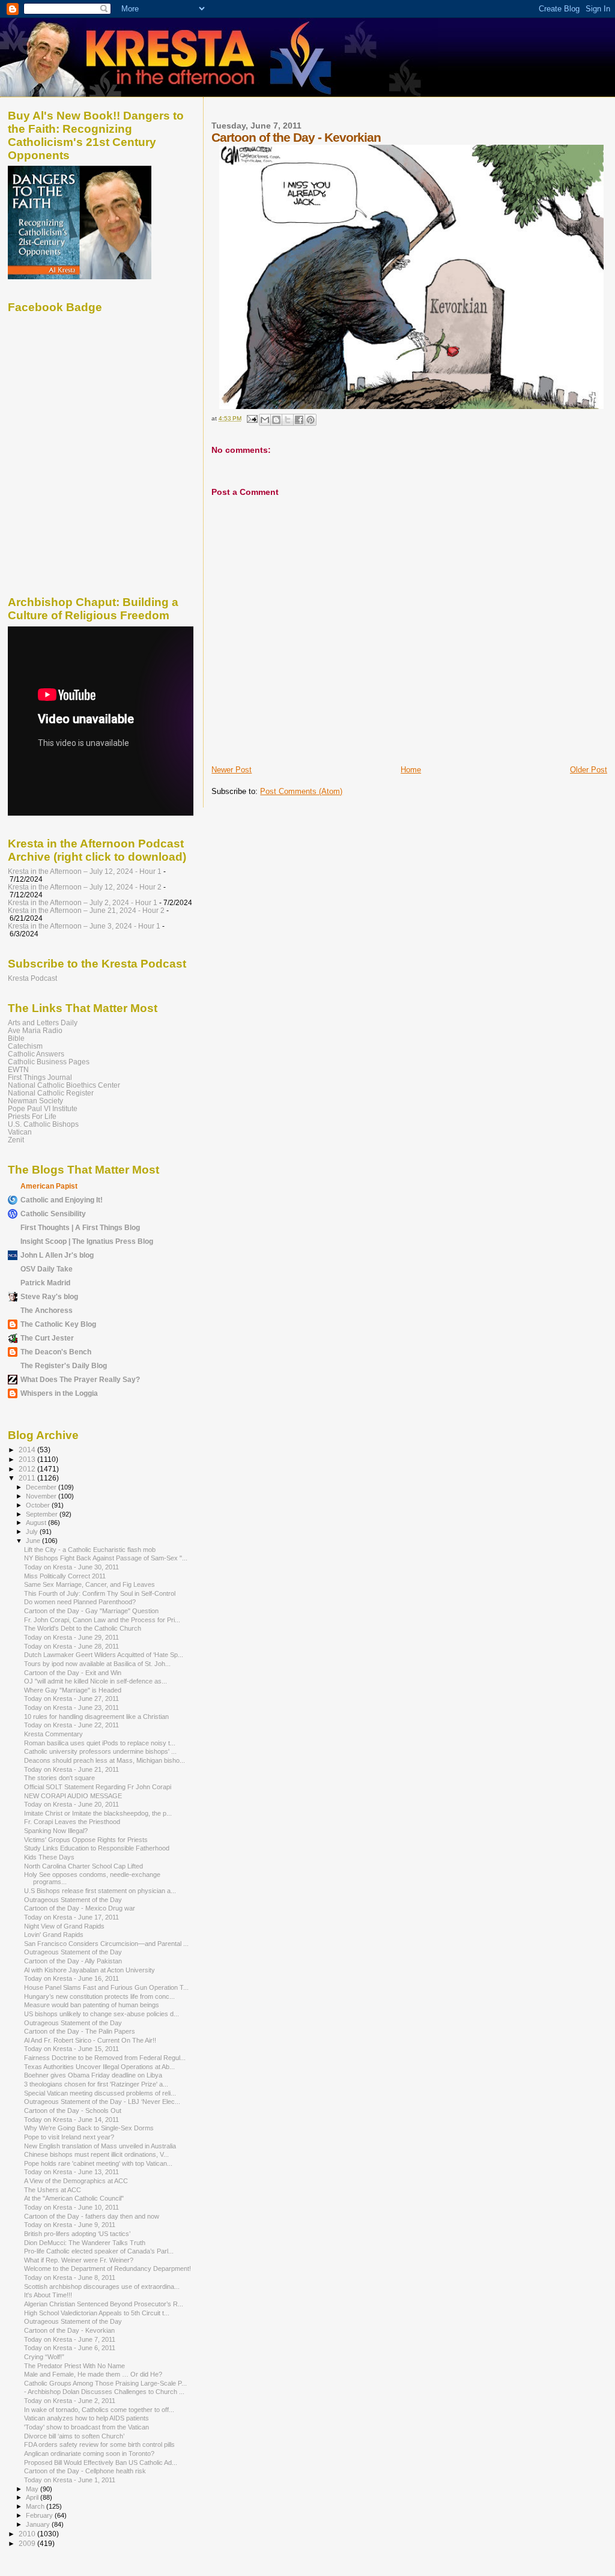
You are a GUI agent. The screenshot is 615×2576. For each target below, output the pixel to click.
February (40, 2515)
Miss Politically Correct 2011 (65, 1576)
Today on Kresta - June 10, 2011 (71, 2207)
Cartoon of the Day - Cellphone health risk (85, 2471)
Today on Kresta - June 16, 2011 (71, 1978)
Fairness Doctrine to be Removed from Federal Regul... (105, 2058)
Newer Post (232, 770)
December (42, 1487)
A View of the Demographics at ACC (76, 2181)
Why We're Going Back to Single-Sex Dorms (89, 2128)
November (42, 1496)
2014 (28, 1450)
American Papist (49, 1186)
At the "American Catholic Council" (74, 2198)
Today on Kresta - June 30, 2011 (71, 1567)
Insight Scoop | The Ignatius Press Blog (87, 1241)
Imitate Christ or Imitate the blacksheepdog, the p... (98, 1813)
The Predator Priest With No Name (74, 2366)
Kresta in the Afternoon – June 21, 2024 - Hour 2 (86, 910)
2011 (28, 1478)
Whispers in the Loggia (59, 1393)
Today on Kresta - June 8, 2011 (70, 2277)
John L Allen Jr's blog (57, 1255)
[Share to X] (288, 420)
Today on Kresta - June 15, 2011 (71, 2049)
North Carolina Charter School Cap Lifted (83, 1866)
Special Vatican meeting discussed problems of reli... (100, 2093)
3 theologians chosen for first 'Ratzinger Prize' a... (96, 2084)
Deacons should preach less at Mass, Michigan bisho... (105, 1760)
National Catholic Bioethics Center (64, 1085)
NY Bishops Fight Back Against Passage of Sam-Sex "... (106, 1558)
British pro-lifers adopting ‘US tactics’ (77, 2234)
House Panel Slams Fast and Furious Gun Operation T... (106, 1987)
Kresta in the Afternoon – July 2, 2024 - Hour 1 (83, 902)
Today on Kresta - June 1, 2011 (70, 2480)
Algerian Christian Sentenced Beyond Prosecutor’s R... (104, 2304)
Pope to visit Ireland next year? (69, 2137)
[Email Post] (251, 418)
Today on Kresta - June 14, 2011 (71, 2120)
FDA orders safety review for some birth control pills (99, 2444)
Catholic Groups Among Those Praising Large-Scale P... (105, 2383)
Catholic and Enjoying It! (62, 1200)
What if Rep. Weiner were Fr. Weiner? (79, 2260)
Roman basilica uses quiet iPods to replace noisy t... (100, 1743)
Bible (16, 1038)
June (34, 1541)
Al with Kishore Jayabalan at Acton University (89, 1970)
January (39, 2524)
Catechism (25, 1046)
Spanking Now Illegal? (56, 1831)
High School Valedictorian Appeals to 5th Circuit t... (97, 2313)
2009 (28, 2543)
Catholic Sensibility (53, 1214)
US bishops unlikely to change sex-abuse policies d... (101, 2014)
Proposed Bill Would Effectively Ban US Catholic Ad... (101, 2462)
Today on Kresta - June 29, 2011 (71, 1637)
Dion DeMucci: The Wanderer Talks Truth (85, 2243)
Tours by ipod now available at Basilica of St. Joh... (97, 1664)
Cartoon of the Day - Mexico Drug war (80, 1908)
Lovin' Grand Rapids (54, 1935)
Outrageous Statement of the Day (73, 1900)
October (39, 1505)
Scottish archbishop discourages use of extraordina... (102, 2287)
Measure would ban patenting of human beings (92, 2005)
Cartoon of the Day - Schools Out (73, 2111)
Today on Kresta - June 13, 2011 (71, 2172)
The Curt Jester (47, 1338)
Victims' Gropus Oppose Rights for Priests (86, 1840)
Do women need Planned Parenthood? (80, 1602)
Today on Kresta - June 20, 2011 (71, 1804)
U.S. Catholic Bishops (43, 1124)
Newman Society (35, 1101)
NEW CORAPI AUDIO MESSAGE (73, 1796)
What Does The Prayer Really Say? (80, 1379)
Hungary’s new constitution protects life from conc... (99, 1996)
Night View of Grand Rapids (64, 1926)
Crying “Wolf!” (44, 2357)
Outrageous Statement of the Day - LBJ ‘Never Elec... (102, 2102)
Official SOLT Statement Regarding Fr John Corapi (98, 1787)
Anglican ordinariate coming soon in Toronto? (89, 2453)
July (33, 1532)
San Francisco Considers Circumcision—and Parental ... (106, 1944)
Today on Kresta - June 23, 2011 (71, 1708)
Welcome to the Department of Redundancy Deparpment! (108, 2268)
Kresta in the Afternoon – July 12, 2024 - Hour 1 (85, 871)
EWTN (18, 1069)
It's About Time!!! (48, 2295)
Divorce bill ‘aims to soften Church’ (74, 2436)
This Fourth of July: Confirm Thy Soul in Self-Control (100, 1593)
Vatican (20, 1132)
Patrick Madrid (45, 1283)
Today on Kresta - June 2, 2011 (70, 2401)
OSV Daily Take (47, 1269)
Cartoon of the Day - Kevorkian (69, 2330)
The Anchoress (47, 1310)
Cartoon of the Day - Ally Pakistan (73, 1961)
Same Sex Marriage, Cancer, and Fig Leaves (89, 1584)
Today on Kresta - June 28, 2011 (71, 1646)
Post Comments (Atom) (301, 791)
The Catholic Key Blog (58, 1324)
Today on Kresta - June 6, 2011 (70, 2348)
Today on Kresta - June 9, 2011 (70, 2225)
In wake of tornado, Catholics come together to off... (99, 2410)
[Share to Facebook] (299, 420)
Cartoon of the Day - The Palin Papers (80, 2031)
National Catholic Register (51, 1093)
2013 (28, 1459)
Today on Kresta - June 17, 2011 (71, 1917)
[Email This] (265, 420)
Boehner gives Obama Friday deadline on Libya (93, 2075)
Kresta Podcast (32, 978)
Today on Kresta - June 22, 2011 (71, 1725)
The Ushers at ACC (53, 2190)
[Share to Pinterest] (311, 420)
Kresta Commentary (53, 1734)
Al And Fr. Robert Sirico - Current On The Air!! (90, 2040)
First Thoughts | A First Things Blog (80, 1227)
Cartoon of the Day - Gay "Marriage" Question (91, 1611)
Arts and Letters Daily (43, 1023)
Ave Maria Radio (35, 1030)
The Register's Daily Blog (64, 1365)
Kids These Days (49, 1857)
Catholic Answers (36, 1054)
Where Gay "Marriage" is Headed (73, 1690)
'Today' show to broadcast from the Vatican (86, 2427)
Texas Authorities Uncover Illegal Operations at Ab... (99, 2067)
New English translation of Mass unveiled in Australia (100, 2146)
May (33, 2489)
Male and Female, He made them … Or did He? (93, 2374)
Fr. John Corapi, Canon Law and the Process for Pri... (102, 1620)
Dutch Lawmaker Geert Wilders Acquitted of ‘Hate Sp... (104, 1655)
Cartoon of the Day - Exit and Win (73, 1673)
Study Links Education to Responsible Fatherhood (97, 1848)
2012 (28, 1469)
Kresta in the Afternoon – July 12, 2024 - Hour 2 (85, 887)
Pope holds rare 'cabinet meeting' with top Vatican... (98, 2163)
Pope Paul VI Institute (43, 1108)
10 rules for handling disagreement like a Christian (96, 1717)
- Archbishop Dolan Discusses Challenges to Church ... (104, 2392)
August (37, 1523)
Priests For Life (32, 1116)
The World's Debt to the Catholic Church (83, 1628)
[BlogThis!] (276, 420)
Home (411, 770)
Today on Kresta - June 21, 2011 (71, 1769)
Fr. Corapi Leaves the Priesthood (72, 1822)
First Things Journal (40, 1077)
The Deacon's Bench (56, 1352)
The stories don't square (59, 1778)
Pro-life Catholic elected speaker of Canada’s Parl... (99, 2251)
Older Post (589, 770)
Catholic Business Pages (49, 1062)
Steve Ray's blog (49, 1296)
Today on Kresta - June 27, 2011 (71, 1699)
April (33, 2497)
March (36, 2506)
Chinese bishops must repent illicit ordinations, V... (96, 2154)
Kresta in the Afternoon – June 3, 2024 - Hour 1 (84, 926)
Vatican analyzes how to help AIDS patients (86, 2418)
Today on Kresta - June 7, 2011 (70, 2339)
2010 (28, 2534)
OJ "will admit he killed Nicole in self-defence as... (95, 1681)
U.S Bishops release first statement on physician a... (100, 1891)
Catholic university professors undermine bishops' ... (100, 1751)
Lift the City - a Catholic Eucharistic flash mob (90, 1550)
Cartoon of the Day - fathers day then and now (92, 2216)
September (43, 1514)
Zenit (16, 1140)
